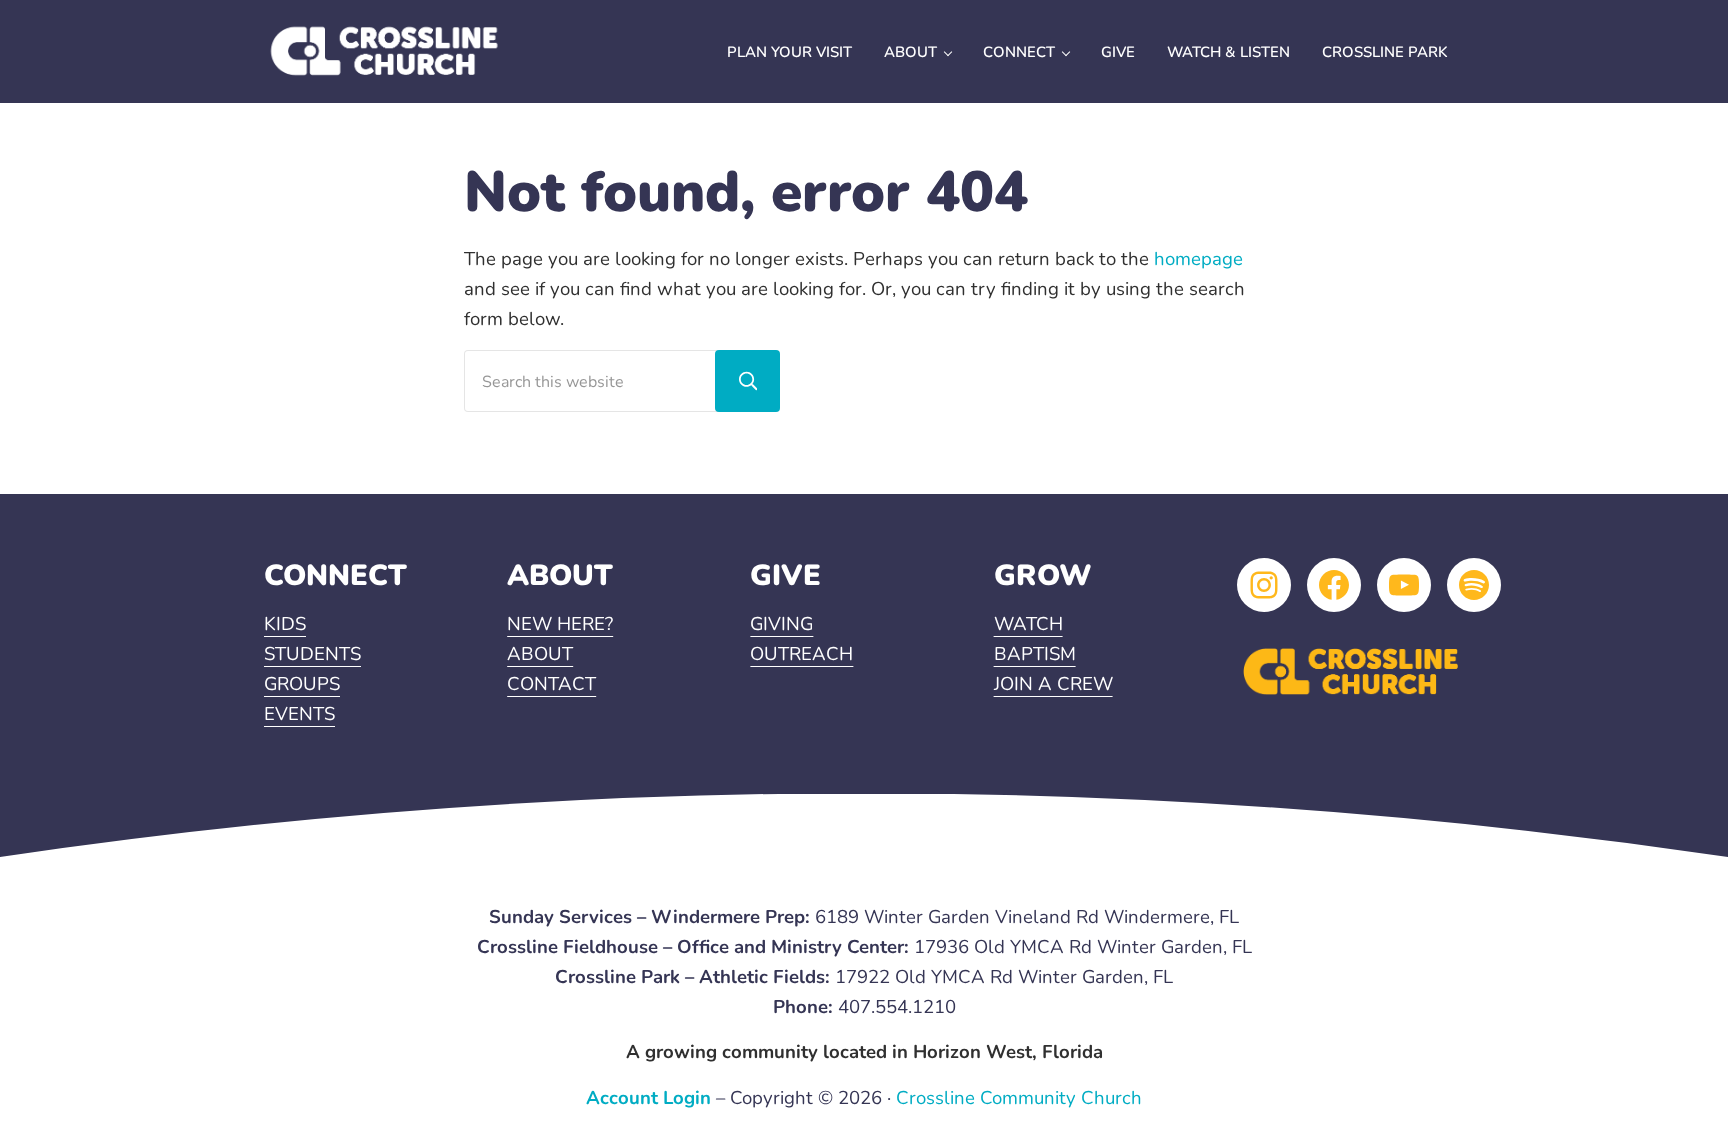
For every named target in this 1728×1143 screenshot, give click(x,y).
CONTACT (551, 684)
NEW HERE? (560, 624)
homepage (1198, 259)
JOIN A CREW (1053, 684)
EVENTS (299, 714)
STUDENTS (312, 654)
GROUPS (302, 684)
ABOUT (540, 654)
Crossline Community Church (1019, 1098)
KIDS (285, 624)
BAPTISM (1035, 654)
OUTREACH (801, 654)
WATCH (1028, 624)
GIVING (781, 624)
